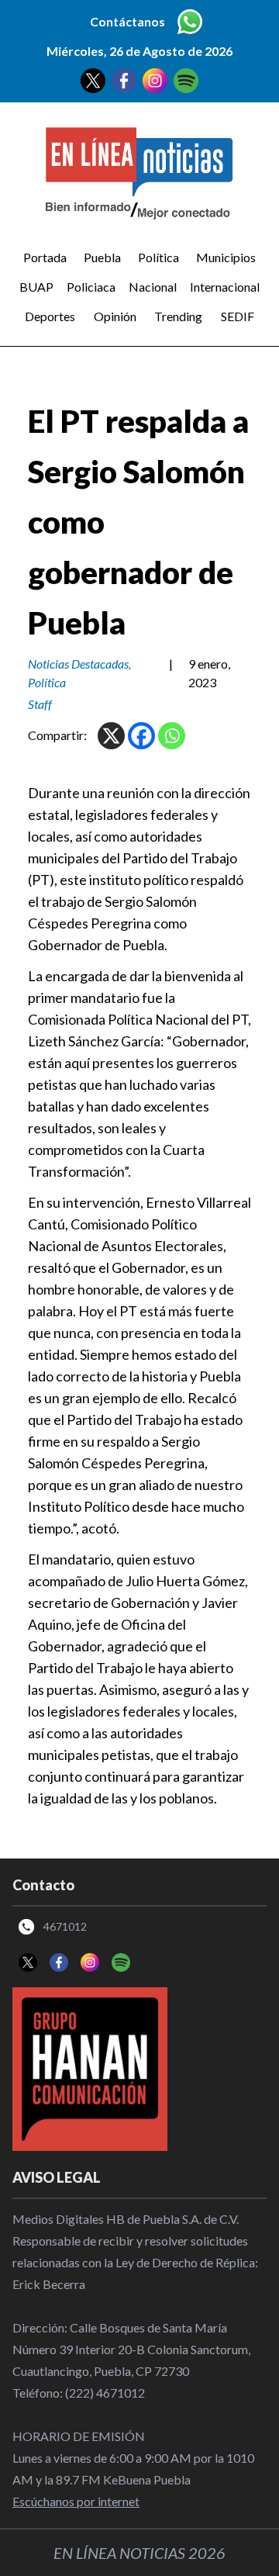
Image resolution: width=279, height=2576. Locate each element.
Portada (45, 257)
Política (158, 257)
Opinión (115, 316)
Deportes (50, 316)
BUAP (36, 287)
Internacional (225, 287)
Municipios (226, 257)
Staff (40, 704)
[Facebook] (141, 736)
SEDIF (238, 316)
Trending (178, 316)
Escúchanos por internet (76, 2501)
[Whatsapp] (172, 736)
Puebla (102, 257)
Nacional (153, 287)
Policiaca (91, 287)
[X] (111, 736)
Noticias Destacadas (78, 664)
